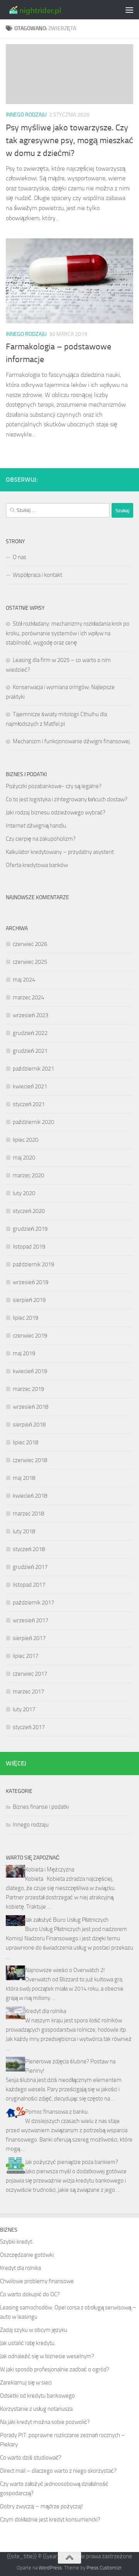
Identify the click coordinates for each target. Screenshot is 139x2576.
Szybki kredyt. (17, 2242)
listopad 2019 (29, 1247)
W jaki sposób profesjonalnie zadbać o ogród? (55, 2369)
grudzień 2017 (30, 1567)
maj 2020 (24, 1158)
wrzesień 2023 (31, 1015)
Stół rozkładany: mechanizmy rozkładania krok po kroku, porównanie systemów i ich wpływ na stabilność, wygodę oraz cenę (68, 633)
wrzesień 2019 (31, 1282)
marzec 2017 (28, 1692)
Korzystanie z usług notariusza (36, 2409)
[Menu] (129, 10)
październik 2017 (33, 1603)
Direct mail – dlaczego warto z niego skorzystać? (58, 2471)
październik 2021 (33, 1069)
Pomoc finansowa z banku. (57, 2112)
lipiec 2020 (25, 1140)
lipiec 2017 (25, 1656)
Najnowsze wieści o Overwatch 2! (65, 1970)
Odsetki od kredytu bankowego (37, 2396)
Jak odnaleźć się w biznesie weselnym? (47, 2356)
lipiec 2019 (25, 1318)
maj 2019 (24, 1353)
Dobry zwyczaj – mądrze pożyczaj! (42, 2506)
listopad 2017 (29, 1585)
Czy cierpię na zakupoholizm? (41, 839)
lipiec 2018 (25, 1442)
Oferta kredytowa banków (37, 865)
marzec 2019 (28, 1389)
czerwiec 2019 (30, 1336)
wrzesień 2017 (31, 1620)
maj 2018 (24, 1478)
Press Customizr (104, 2568)
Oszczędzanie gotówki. (27, 2255)
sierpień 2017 (29, 1638)
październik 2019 (33, 1264)
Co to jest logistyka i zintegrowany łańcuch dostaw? (67, 799)
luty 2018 (24, 1531)
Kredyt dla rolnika (46, 2011)
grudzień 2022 (30, 1033)
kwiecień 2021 (30, 1086)
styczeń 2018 (29, 1549)
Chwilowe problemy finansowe (37, 2281)
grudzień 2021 (30, 1051)
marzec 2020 (28, 1175)
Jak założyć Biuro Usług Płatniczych (67, 1920)
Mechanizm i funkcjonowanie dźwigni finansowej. (72, 741)
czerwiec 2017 (30, 1674)
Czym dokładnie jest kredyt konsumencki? (50, 2520)
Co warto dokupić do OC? (30, 2294)
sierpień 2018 (29, 1425)
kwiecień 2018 (30, 1496)
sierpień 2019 (29, 1300)
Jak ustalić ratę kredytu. (28, 2343)
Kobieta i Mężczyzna (50, 1870)
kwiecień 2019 (30, 1371)
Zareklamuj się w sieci (26, 2383)
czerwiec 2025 (30, 962)
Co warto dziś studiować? (31, 2458)
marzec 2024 (28, 997)
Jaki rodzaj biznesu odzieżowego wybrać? (56, 812)
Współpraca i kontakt (37, 575)
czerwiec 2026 (30, 944)
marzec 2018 (28, 1514)
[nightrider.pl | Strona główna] (44, 10)
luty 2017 (24, 1709)
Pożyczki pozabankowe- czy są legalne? (54, 786)
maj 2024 (24, 980)
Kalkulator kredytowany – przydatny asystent (60, 852)
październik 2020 (33, 1122)
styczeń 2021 (29, 1104)
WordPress (50, 2568)
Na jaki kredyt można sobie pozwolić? (45, 2422)
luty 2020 (24, 1193)
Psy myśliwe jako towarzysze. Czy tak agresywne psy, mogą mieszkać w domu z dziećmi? (69, 140)
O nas (19, 557)
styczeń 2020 (29, 1211)
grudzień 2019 (30, 1229)
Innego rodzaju (26, 115)
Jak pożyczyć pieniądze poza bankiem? (72, 2162)
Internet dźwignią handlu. (36, 826)
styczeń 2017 (29, 1727)
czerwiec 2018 (30, 1460)
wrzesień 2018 (31, 1407)
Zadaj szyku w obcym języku (34, 2330)
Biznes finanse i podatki (41, 1807)
